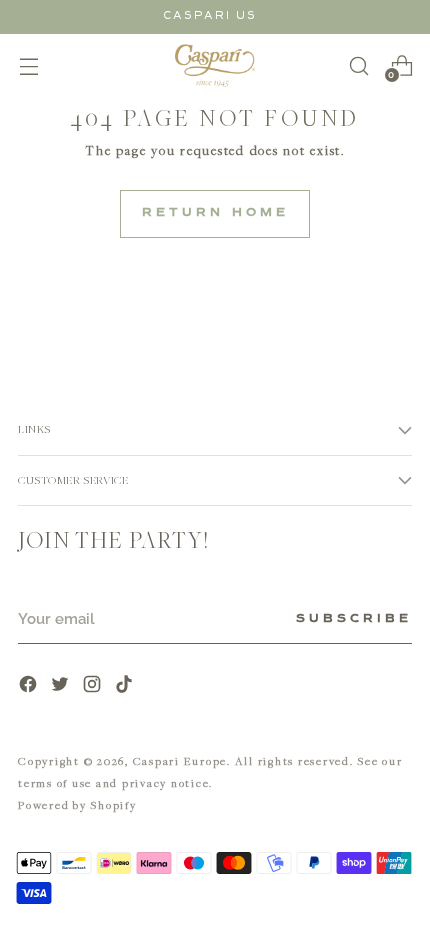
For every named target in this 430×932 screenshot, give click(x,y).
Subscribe (354, 619)
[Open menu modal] (28, 65)
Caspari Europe (180, 760)
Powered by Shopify (77, 804)
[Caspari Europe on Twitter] (62, 686)
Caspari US (210, 15)
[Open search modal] (358, 65)
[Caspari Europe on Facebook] (30, 686)
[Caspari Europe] (215, 65)
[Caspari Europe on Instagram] (94, 686)
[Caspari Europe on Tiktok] (126, 686)
